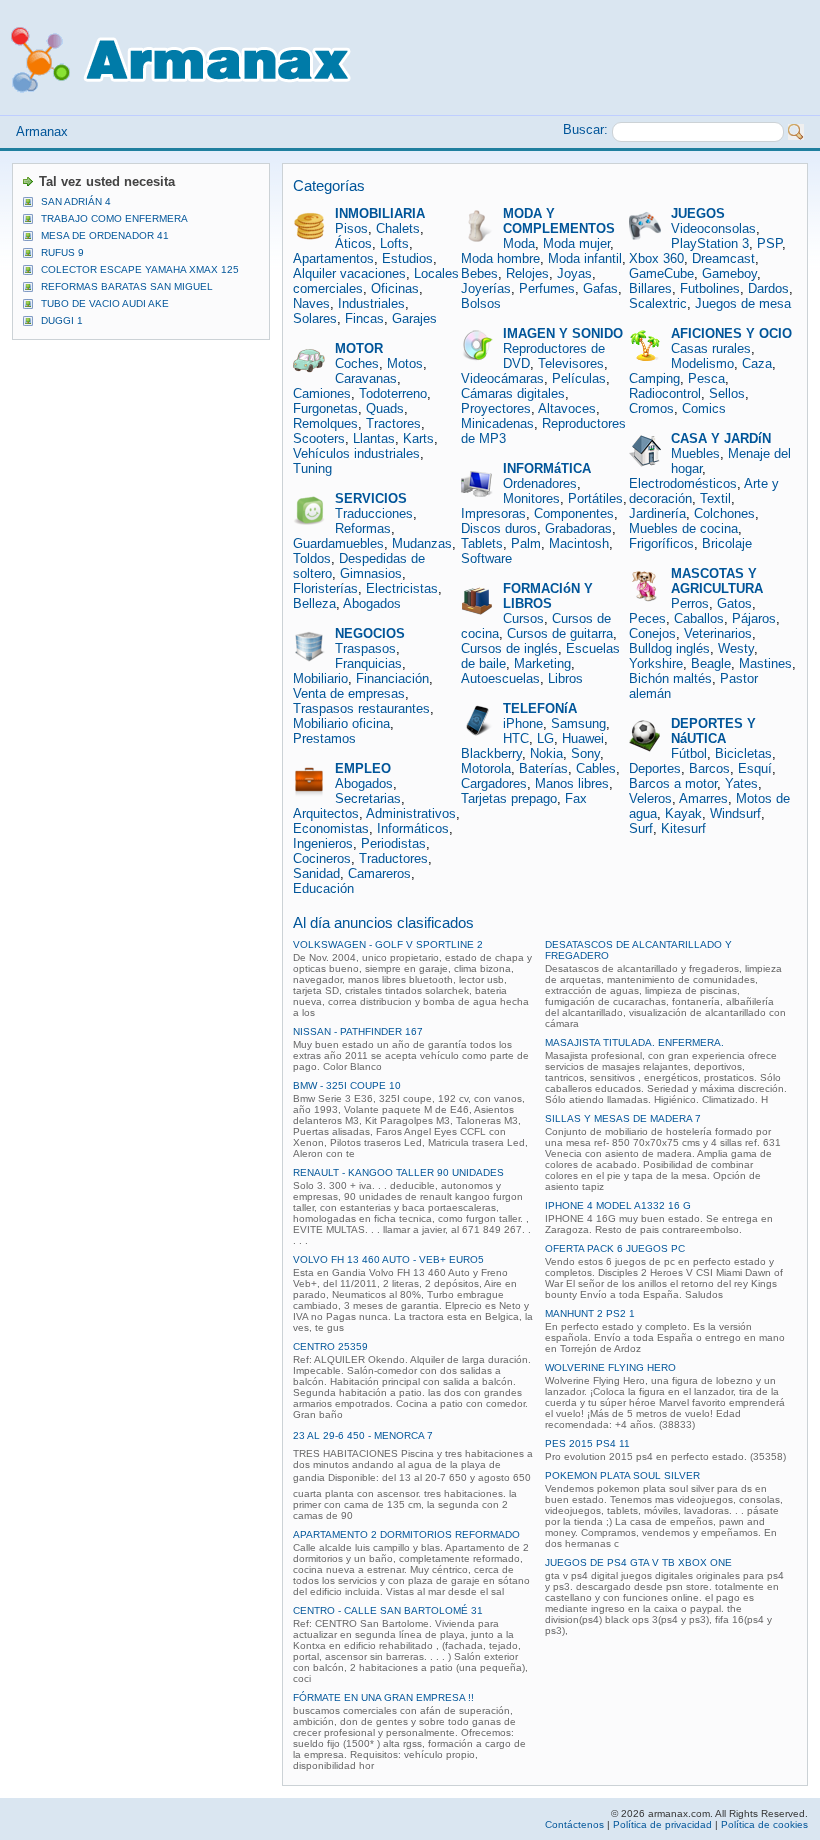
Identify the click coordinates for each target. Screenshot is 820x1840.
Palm (526, 543)
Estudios (407, 258)
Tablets (482, 543)
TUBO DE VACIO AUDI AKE (105, 303)
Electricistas (402, 588)
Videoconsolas (713, 228)
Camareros (379, 873)
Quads (385, 408)
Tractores (393, 423)
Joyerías (486, 288)
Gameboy (729, 273)
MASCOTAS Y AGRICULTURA (717, 581)
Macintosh (579, 543)
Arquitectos (326, 813)
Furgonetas (325, 408)
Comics (704, 408)
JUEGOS (698, 213)
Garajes (414, 318)
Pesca (706, 378)
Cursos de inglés (509, 648)
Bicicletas (743, 753)
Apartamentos (333, 258)
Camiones (322, 393)
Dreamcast (723, 258)
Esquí (755, 768)
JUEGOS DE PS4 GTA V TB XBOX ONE (638, 1562)
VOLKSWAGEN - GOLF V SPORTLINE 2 (388, 944)
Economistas (331, 828)
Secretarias (368, 798)
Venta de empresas (349, 693)
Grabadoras (578, 528)
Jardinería (657, 513)
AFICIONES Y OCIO (731, 333)
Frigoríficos (661, 543)
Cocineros (322, 858)
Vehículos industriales (356, 453)
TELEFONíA (540, 708)
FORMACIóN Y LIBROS (548, 596)
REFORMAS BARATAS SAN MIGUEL (127, 286)
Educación (323, 888)
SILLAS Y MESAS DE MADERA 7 (623, 1118)
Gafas (600, 288)
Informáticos (413, 828)
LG (545, 738)
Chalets (398, 228)
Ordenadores (540, 483)
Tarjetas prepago (509, 798)
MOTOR (359, 348)
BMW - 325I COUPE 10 (347, 1085)
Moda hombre (500, 258)
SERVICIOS (371, 498)
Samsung (578, 723)
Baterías (543, 768)
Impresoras (493, 513)
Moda (519, 243)
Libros (565, 678)
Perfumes (547, 288)
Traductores (393, 858)
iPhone (523, 723)
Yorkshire (656, 663)
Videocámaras (502, 378)
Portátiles (595, 498)
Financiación (392, 678)
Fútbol (689, 753)
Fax (576, 798)
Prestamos (324, 738)
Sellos (727, 393)
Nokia (546, 753)
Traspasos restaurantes (361, 708)
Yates (741, 783)
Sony (585, 753)
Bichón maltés (670, 678)
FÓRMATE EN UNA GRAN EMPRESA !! (383, 1697)
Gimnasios (371, 573)
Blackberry (491, 753)
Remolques (325, 423)
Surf (641, 828)
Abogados (372, 603)
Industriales (371, 303)
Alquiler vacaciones (349, 273)
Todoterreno (393, 393)
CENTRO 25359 (330, 1346)
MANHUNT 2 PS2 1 (590, 1313)
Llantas (374, 438)
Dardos (768, 288)
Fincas (364, 318)
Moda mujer (576, 243)
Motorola (486, 768)
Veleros (650, 798)
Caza (757, 363)
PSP (769, 243)
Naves (311, 303)
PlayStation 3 (710, 243)
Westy (736, 648)
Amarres (703, 798)
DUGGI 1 (62, 320)
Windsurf (735, 813)
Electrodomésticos (683, 483)
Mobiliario (320, 678)
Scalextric (658, 303)
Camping (654, 378)
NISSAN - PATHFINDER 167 (358, 1031)
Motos (405, 363)
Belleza (314, 603)
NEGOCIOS (370, 633)
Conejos (652, 633)
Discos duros (499, 528)
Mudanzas (422, 543)
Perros (690, 603)
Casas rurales (711, 348)
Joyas (574, 273)
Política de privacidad (662, 1824)
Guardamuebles (338, 543)
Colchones (724, 513)
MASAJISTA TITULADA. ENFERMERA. (634, 1042)
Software (486, 558)
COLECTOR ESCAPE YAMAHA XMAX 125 (140, 269)
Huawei (583, 738)
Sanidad (316, 873)
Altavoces (567, 408)
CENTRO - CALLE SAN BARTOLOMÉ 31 (388, 1610)
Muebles (695, 453)
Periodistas (393, 843)
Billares (650, 288)
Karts (418, 438)
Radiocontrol (665, 393)
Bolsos (481, 303)
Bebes (479, 273)
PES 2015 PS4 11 (587, 1443)
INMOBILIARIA (380, 213)
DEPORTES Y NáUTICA (713, 731)
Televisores (571, 363)
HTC (516, 738)
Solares (315, 318)
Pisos (351, 228)
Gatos (734, 603)
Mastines (765, 663)
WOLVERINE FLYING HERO (610, 1367)
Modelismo (702, 363)
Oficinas (395, 288)
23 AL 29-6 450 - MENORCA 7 (363, 1435)
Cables (596, 768)
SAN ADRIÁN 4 (76, 201)
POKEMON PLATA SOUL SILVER (622, 1475)
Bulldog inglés (669, 648)
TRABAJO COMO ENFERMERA (114, 218)
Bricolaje (727, 543)
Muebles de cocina (683, 528)
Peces (647, 618)
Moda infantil (585, 258)
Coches (357, 363)
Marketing (542, 663)
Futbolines (710, 288)
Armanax (42, 131)
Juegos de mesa (743, 303)
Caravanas (366, 378)
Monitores (531, 498)
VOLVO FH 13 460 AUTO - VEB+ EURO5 (388, 1259)
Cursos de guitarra (560, 633)
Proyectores (496, 408)
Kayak (683, 813)
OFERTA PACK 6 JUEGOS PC (615, 1248)
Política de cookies (764, 1824)
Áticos (353, 243)
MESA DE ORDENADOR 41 (105, 235)
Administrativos (411, 813)
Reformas (363, 528)
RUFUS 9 (62, 252)
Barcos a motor (673, 783)
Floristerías (325, 588)
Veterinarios (718, 633)
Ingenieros (323, 843)
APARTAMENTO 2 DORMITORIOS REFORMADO (406, 1534)
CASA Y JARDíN (721, 438)
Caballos (699, 618)
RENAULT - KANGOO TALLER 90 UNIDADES (398, 1172)
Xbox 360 (656, 258)
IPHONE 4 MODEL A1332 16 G (618, 1205)
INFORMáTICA (547, 468)
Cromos (651, 408)
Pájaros (754, 618)
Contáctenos (574, 1824)
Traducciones (374, 513)
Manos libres (572, 783)
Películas (579, 378)
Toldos (312, 558)
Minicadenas (497, 423)
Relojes (527, 273)
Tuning (312, 468)
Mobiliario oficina (341, 723)
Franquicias (368, 663)
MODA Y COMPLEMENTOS (559, 221)
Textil (715, 498)
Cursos (523, 618)
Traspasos (365, 648)
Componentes (574, 513)
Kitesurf (683, 828)
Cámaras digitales (513, 393)
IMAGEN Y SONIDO (563, 333)
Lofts (394, 243)
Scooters (319, 438)
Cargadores (494, 783)
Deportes (655, 768)
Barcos (709, 768)
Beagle (711, 663)
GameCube (661, 273)
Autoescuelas (500, 678)
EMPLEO (363, 768)
